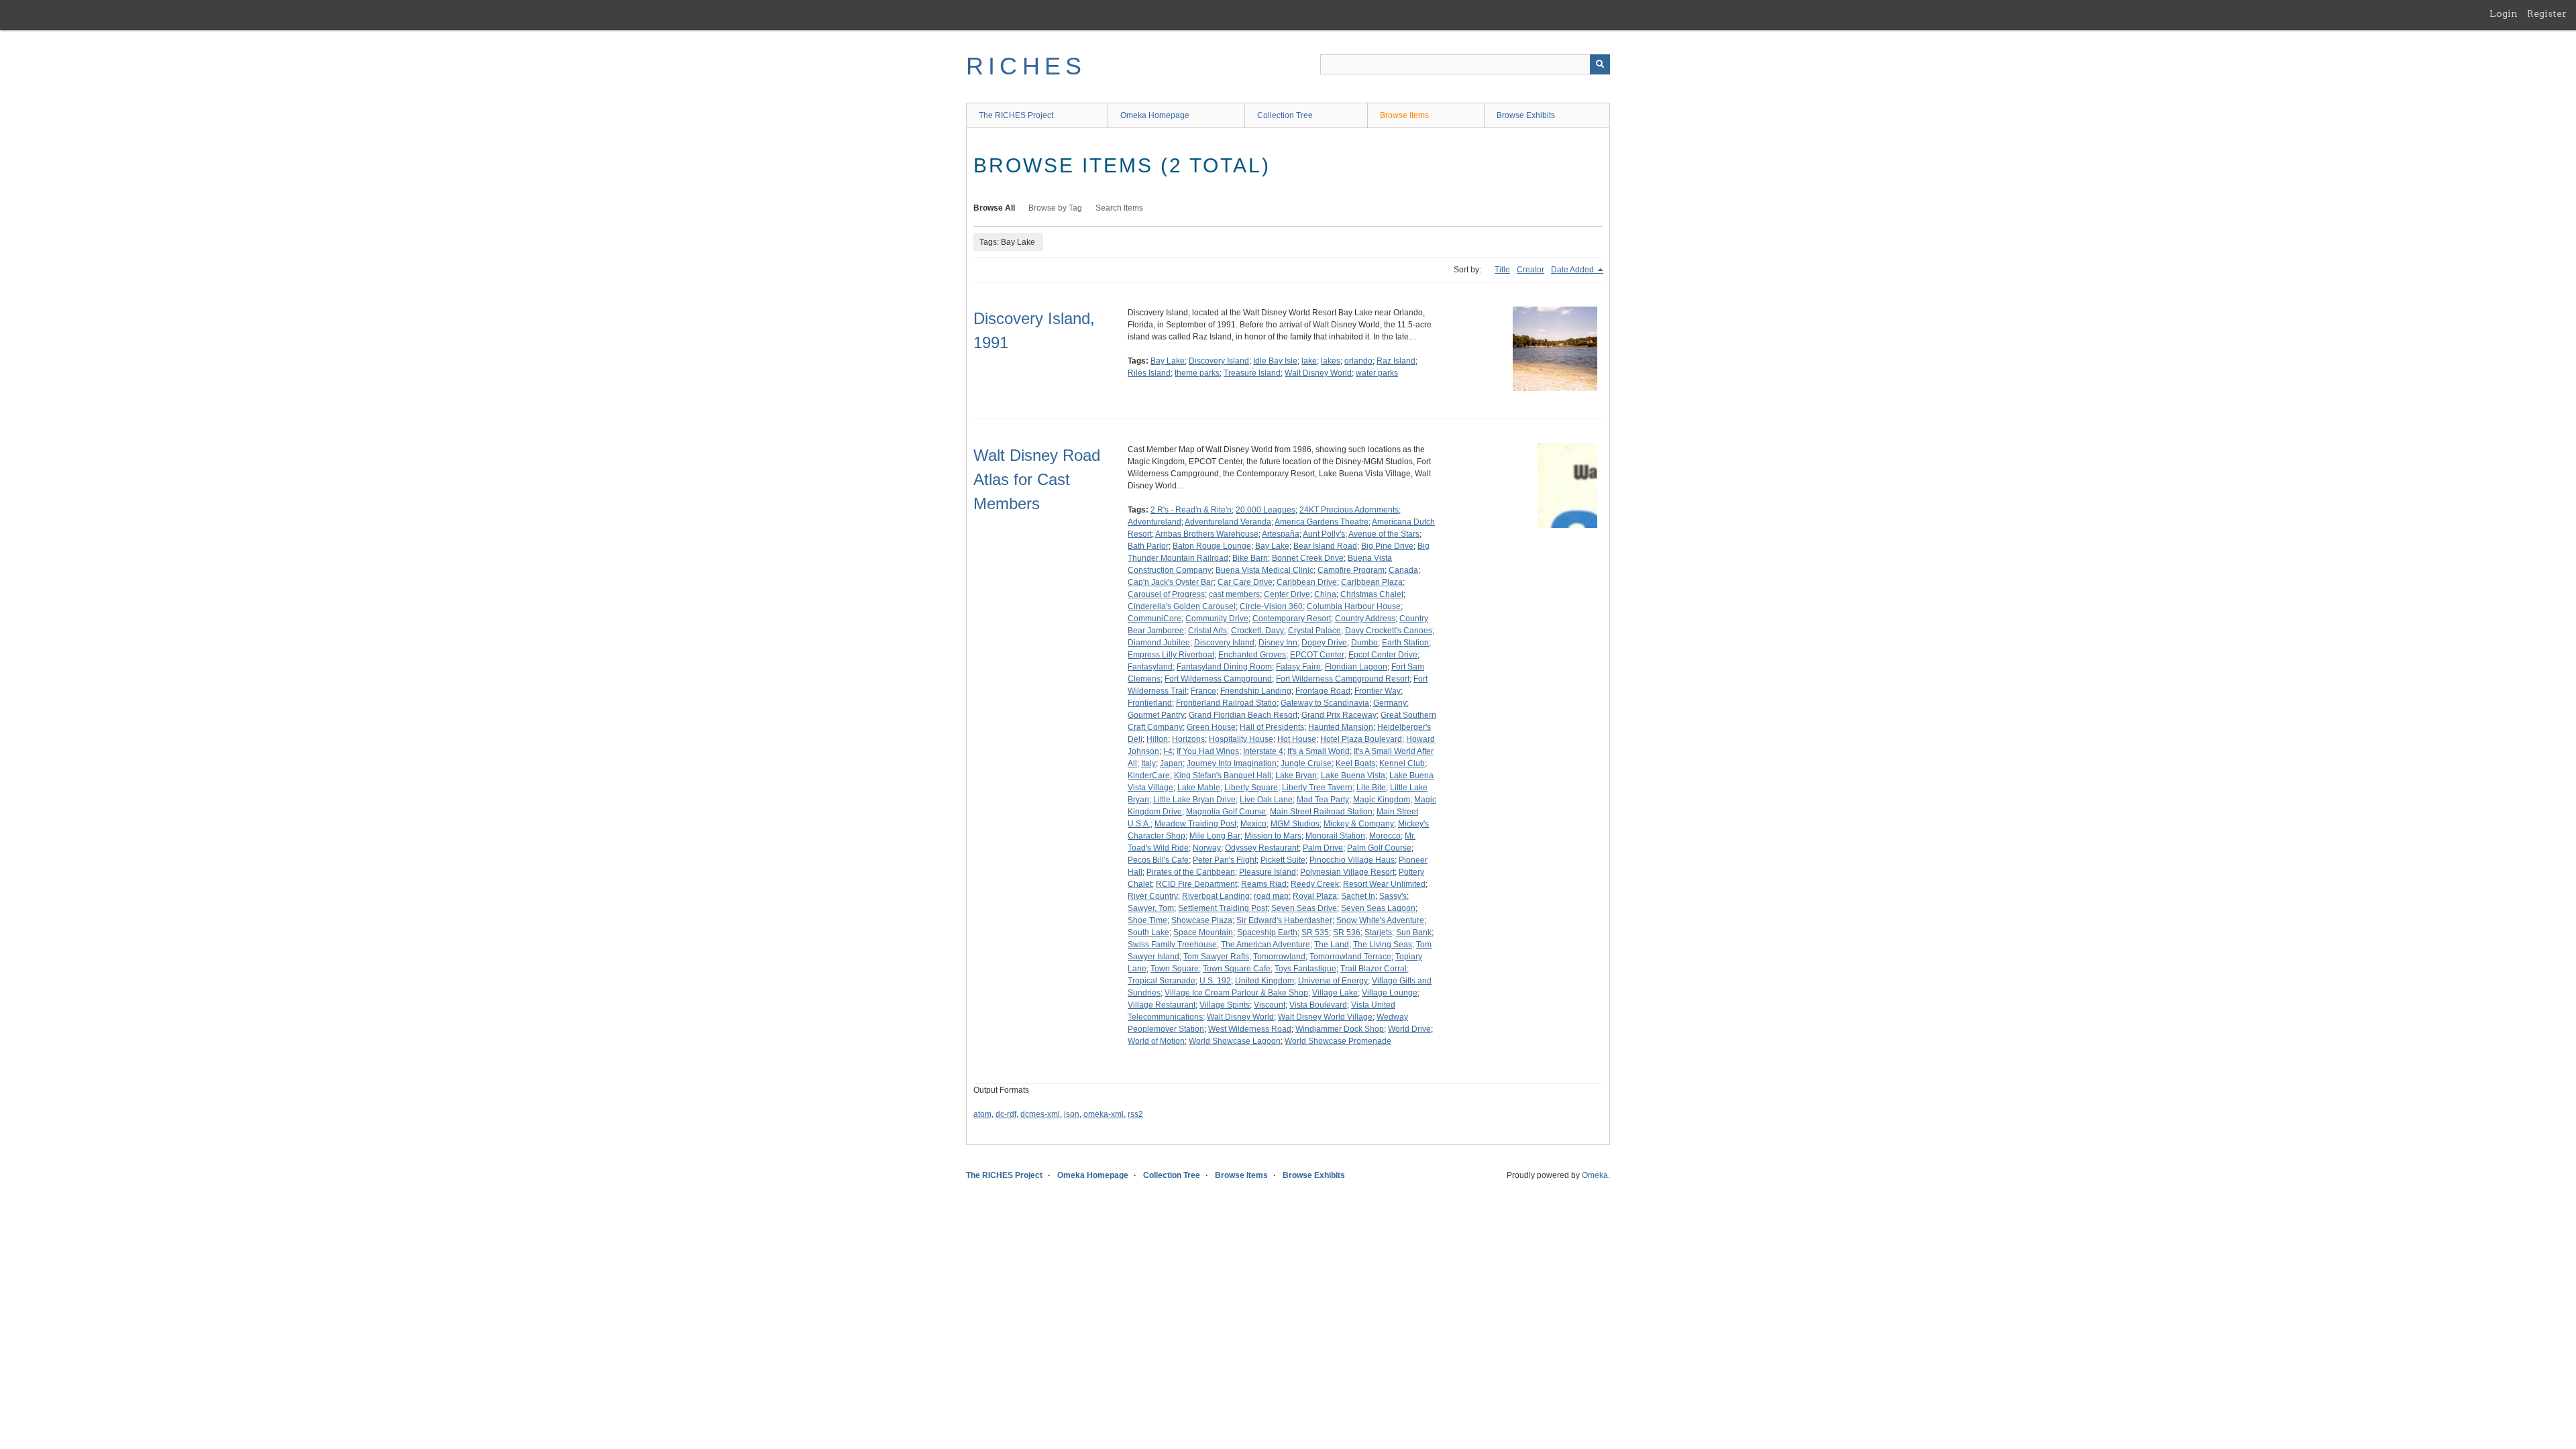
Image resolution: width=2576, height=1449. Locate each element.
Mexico (1253, 824)
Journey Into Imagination (1232, 763)
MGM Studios (1295, 824)
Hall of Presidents (1272, 727)
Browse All (994, 208)
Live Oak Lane (1266, 800)
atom (982, 1114)
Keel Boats (1355, 763)
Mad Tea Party (1323, 800)
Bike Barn (1250, 558)
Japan (1171, 763)
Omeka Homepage (1155, 115)
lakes (1331, 361)
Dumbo (1364, 643)
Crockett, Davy (1257, 631)
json (1072, 1114)
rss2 (1135, 1114)
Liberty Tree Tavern (1317, 788)
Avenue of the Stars (1384, 534)
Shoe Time (1147, 920)
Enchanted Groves (1252, 655)
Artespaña (1281, 534)
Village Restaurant (1162, 1005)
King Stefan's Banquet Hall (1223, 775)
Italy (1148, 763)
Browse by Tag (1055, 208)
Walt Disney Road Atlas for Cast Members (1037, 479)
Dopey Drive (1324, 643)
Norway (1207, 848)
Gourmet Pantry (1156, 715)
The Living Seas (1383, 945)
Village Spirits (1225, 1005)
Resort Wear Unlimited (1384, 884)
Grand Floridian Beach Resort (1243, 715)
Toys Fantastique (1305, 969)
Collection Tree (1285, 115)
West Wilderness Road (1250, 1029)
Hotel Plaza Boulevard (1361, 739)
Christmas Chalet (1372, 594)
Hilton (1157, 739)
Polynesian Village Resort (1347, 872)
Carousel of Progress (1166, 594)
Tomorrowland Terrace (1350, 957)
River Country (1153, 896)
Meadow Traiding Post (1195, 824)
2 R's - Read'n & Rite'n (1191, 510)
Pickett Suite (1283, 860)
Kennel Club (1402, 763)
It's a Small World (1319, 751)
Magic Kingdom (1382, 800)
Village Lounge (1390, 993)
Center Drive (1287, 594)
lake (1309, 361)
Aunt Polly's (1324, 534)
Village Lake (1335, 993)
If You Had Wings (1208, 751)
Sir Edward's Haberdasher (1284, 920)
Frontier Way (1378, 691)
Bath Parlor (1148, 546)
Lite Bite (1371, 788)
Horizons (1188, 739)
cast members (1234, 594)
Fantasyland (1150, 667)
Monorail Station (1335, 836)
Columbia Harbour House (1354, 606)
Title (1502, 270)
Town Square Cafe (1237, 969)
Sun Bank (1414, 932)
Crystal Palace (1314, 631)
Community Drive (1217, 619)
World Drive (1409, 1029)
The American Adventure (1266, 945)
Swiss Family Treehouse (1172, 945)
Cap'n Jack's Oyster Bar (1171, 582)
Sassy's (1393, 896)
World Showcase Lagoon (1235, 1041)
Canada (1403, 570)
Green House (1211, 727)
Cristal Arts (1207, 631)
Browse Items (1404, 115)
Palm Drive (1323, 848)
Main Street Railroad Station (1321, 812)
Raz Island (1396, 361)
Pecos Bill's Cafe (1158, 860)
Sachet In (1358, 896)
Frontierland (1150, 703)
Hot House (1297, 739)
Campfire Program (1351, 570)
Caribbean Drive (1307, 582)
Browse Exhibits (1526, 115)
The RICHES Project (1016, 115)
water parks (1377, 373)
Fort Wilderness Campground (1218, 679)
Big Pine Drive (1387, 546)
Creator (1531, 270)
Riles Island (1149, 373)
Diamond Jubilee (1159, 643)
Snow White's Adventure (1380, 920)
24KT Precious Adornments (1349, 510)
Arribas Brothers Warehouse (1207, 534)
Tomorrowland (1279, 957)
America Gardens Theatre (1322, 522)
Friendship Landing (1256, 691)
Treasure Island (1252, 373)
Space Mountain (1203, 932)
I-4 (1168, 751)
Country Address (1365, 619)
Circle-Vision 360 (1271, 606)
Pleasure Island (1268, 872)
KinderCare (1149, 775)
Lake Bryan (1296, 775)
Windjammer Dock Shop (1340, 1029)
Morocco (1385, 836)
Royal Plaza (1315, 896)
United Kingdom (1265, 981)
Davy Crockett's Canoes (1389, 631)
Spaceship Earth (1267, 932)
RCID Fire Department (1196, 884)
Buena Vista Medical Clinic (1265, 570)
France (1203, 691)
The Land (1332, 945)
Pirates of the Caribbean (1191, 872)
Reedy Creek (1315, 884)
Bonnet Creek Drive (1308, 558)
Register (2547, 13)
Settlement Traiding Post (1223, 908)
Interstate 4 (1263, 751)
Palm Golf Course (1379, 848)
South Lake (1148, 932)
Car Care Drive (1245, 582)
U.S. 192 (1215, 981)
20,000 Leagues (1266, 510)
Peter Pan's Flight (1225, 860)
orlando (1358, 361)
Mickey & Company (1359, 824)
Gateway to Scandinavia (1325, 703)
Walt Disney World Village (1325, 1017)
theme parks (1197, 373)
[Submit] (1600, 64)
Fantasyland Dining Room (1224, 667)
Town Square (1175, 969)
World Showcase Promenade (1338, 1041)
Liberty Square (1251, 788)
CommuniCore (1155, 619)
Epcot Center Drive (1383, 655)
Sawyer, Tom (1151, 908)
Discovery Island (1219, 361)
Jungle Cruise (1306, 763)
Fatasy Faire (1298, 667)
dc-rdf (1006, 1114)
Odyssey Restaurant (1262, 848)
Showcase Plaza (1202, 920)
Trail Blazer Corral (1374, 969)
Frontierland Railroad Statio (1226, 703)
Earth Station (1405, 643)
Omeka (1595, 1175)
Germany (1390, 703)
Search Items (1119, 208)
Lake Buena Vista (1353, 775)
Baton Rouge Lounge (1212, 546)
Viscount (1270, 1005)
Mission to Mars (1273, 836)
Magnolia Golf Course (1226, 812)
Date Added (1573, 270)
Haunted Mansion (1341, 727)
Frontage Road (1323, 691)
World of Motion (1156, 1041)
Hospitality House (1241, 739)
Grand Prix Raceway (1339, 715)
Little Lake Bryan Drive (1194, 800)
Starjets (1378, 932)
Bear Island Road (1325, 546)
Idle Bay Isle (1275, 361)
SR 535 (1315, 932)
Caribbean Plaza (1372, 582)
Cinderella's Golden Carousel (1182, 606)
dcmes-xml (1040, 1114)
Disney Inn (1278, 643)
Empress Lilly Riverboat (1171, 655)
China (1325, 594)
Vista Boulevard (1318, 1005)
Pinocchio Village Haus (1352, 860)
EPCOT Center (1317, 655)
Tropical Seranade (1162, 981)
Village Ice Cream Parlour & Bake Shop (1236, 993)
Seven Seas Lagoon (1378, 908)
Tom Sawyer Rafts (1216, 957)
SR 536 (1347, 932)
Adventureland (1155, 522)
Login (2504, 13)
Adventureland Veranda (1228, 522)
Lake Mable (1199, 788)
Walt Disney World (1318, 373)
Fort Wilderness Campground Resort (1343, 679)
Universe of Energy (1333, 981)
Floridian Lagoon (1356, 667)
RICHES (1026, 66)
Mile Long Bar (1215, 836)
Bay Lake (1168, 361)
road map (1271, 896)
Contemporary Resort (1292, 619)
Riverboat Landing (1216, 896)
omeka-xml (1104, 1114)
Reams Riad (1264, 884)
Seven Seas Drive (1304, 908)
